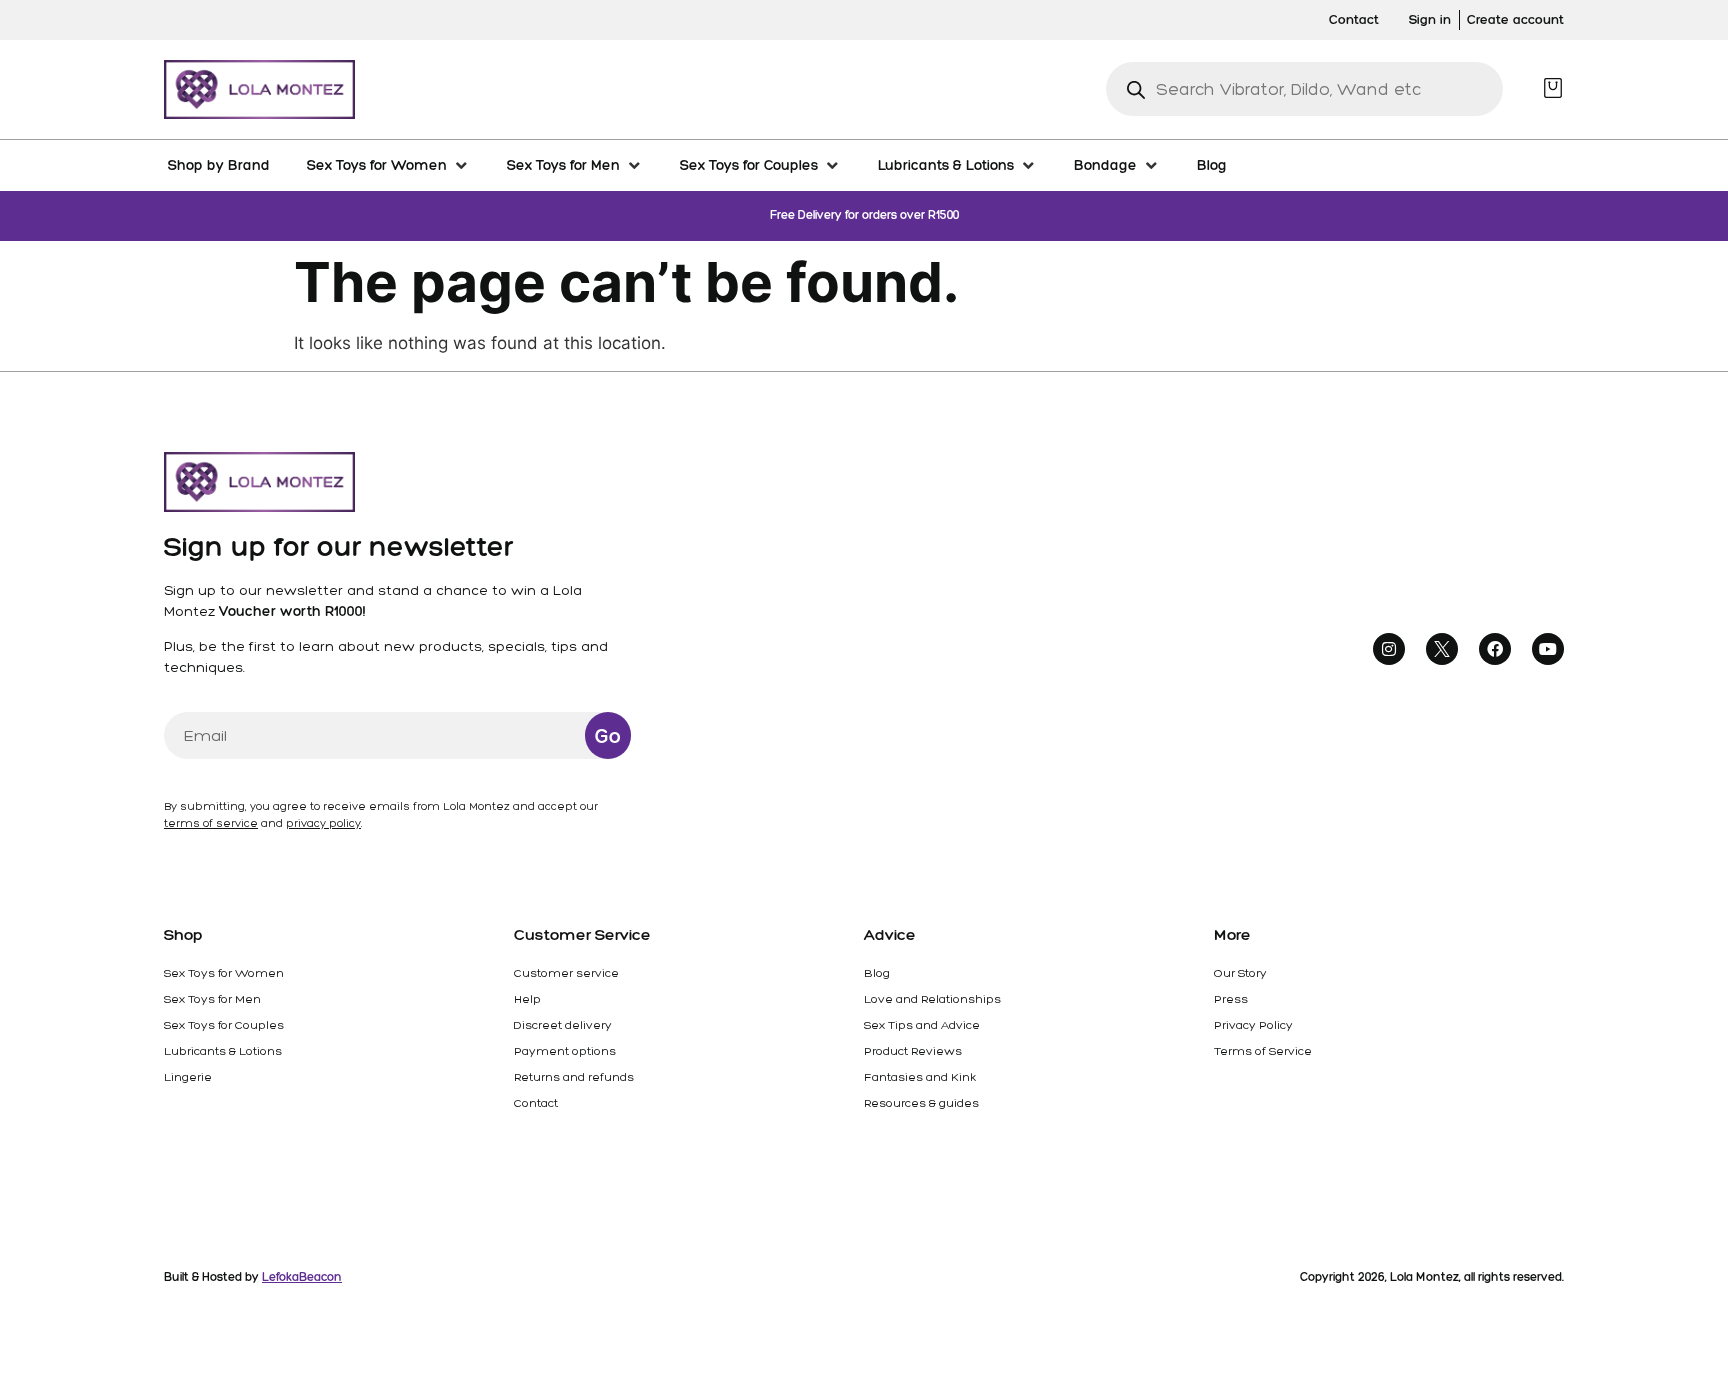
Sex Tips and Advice (922, 1025)
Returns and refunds (574, 1077)
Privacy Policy (1253, 1025)
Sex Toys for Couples (224, 1025)
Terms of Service (1263, 1051)
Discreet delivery (563, 1025)
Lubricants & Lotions (223, 1051)
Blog (877, 973)
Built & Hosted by (253, 1277)
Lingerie (188, 1077)
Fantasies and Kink (920, 1077)
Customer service (566, 973)
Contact (536, 1103)
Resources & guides (921, 1103)
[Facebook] (1495, 649)
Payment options (565, 1051)
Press (1231, 999)
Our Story (1240, 973)
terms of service (211, 823)
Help (527, 999)
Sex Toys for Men (212, 999)
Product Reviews (913, 1051)
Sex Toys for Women (224, 973)
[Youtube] (1548, 649)
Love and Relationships (932, 999)
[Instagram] (1389, 649)
